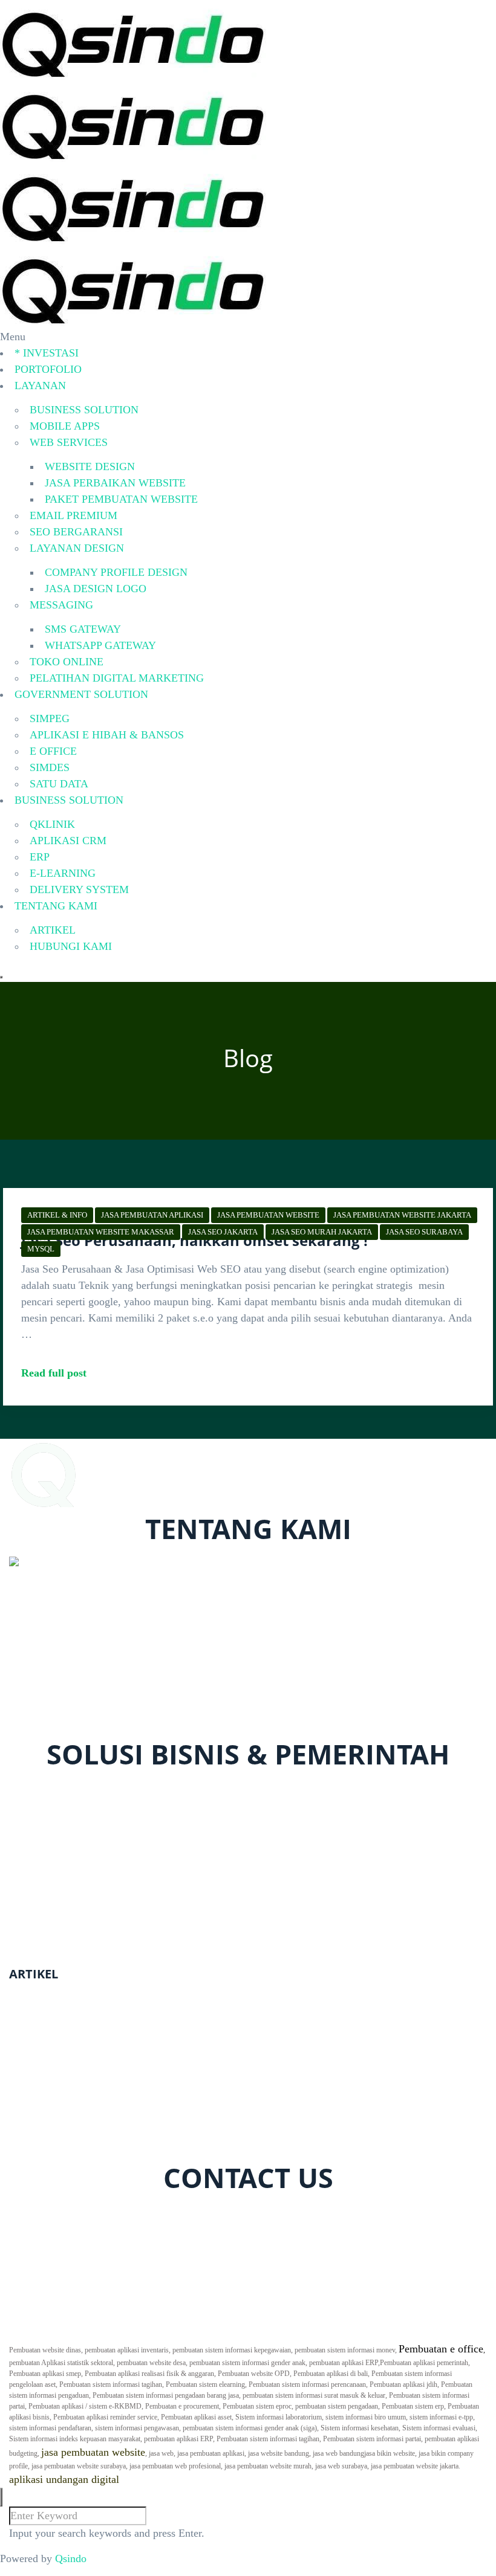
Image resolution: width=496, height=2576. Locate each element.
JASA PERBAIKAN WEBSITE (115, 483)
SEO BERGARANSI (76, 532)
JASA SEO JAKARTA (223, 1232)
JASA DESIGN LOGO (96, 589)
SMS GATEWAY (83, 629)
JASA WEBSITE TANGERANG (82, 2077)
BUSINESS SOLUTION (84, 410)
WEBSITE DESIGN (90, 466)
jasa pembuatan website (93, 2452)
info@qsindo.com (60, 1729)
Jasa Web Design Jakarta (64, 2142)
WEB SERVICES (69, 442)
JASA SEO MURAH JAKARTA (322, 1232)
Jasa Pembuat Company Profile (78, 2044)
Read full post (54, 1373)
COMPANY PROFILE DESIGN (116, 572)
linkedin (236, 2213)
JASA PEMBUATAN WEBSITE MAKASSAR (101, 1232)
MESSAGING (61, 605)
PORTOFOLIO (48, 369)
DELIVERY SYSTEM (79, 889)
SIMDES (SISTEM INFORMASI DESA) (115, 1947)
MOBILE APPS (65, 426)
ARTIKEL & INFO (57, 1215)
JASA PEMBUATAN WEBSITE (268, 1215)
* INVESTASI (47, 353)
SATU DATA (59, 784)
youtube (172, 2213)
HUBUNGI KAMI (71, 946)
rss (204, 2213)
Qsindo (71, 2558)
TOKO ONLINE (67, 662)
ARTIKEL (53, 930)
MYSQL (41, 1249)
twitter (80, 2213)
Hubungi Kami (56, 2305)
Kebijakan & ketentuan (74, 2322)
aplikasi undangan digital (64, 2479)
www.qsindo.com (51, 1697)
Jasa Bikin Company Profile (71, 2012)
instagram (124, 2213)
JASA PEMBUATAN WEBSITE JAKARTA (402, 1215)
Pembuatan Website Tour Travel (80, 2110)
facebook (38, 2213)
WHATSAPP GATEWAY (100, 645)
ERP (40, 857)
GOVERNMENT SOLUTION (81, 694)
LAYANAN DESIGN (77, 548)
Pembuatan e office (441, 2349)
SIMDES (50, 767)
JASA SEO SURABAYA (424, 1232)
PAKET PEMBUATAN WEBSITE (121, 499)
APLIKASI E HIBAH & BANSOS (107, 735)
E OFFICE (53, 751)
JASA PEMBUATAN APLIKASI (152, 1215)
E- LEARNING (58, 1838)
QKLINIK (52, 824)
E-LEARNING (63, 873)
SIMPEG (50, 718)
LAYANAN (40, 386)
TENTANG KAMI (56, 906)
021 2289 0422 (54, 1713)
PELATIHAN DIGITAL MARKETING (117, 678)
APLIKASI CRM (68, 841)
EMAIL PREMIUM (73, 515)
